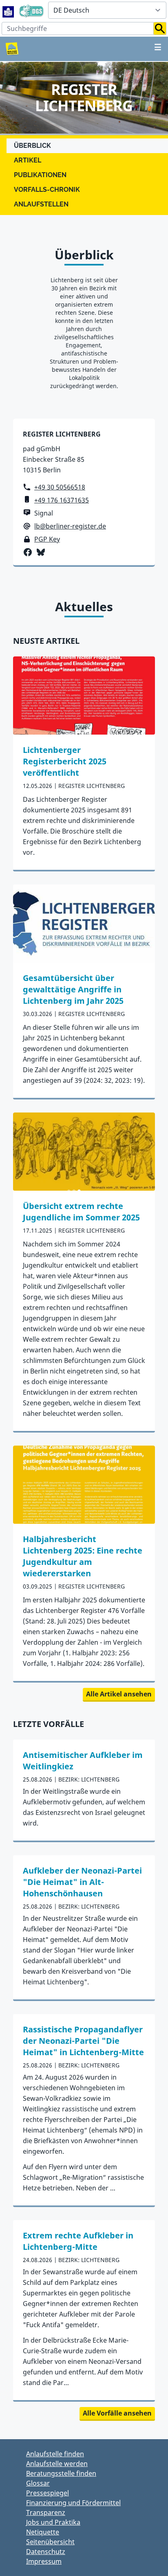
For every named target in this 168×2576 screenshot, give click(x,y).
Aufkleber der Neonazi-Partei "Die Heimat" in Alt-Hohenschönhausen (82, 1882)
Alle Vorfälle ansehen (117, 2413)
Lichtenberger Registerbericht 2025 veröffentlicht (65, 761)
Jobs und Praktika (53, 2522)
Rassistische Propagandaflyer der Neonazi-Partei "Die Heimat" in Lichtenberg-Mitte (83, 2041)
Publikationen (40, 175)
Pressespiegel (48, 2493)
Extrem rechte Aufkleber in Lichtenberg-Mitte (78, 2241)
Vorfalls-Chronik (47, 190)
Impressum (44, 2561)
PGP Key (47, 539)
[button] (160, 29)
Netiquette (43, 2532)
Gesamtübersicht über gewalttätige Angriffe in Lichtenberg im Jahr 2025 (73, 989)
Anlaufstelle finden (55, 2454)
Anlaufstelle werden (57, 2464)
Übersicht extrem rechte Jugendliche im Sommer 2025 (81, 1212)
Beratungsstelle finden (61, 2473)
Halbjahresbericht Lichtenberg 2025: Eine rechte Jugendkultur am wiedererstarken (83, 1556)
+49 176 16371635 (62, 500)
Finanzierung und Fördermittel (73, 2503)
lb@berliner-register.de (70, 526)
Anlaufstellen (41, 204)
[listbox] (107, 10)
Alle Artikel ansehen (119, 1694)
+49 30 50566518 (60, 487)
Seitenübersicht (50, 2542)
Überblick (32, 146)
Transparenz (46, 2512)
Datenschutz (46, 2552)
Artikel (28, 160)
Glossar (38, 2483)
